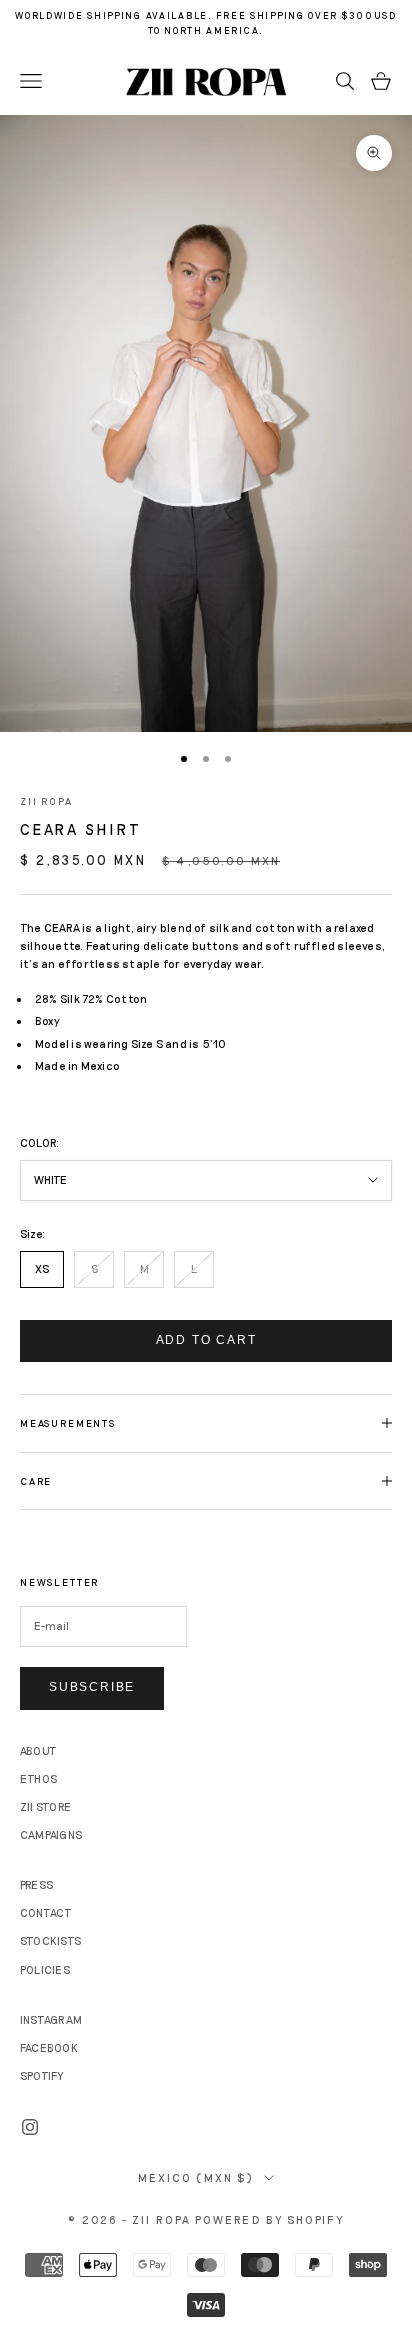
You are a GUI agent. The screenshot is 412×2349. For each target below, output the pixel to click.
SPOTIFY (42, 2075)
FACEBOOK (49, 2047)
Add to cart (206, 1340)
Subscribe (92, 1687)
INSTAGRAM (51, 2019)
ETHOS (38, 1778)
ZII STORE (45, 1806)
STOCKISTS (50, 1940)
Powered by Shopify (269, 2219)
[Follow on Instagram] (30, 2127)
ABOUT (38, 1750)
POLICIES (45, 1969)
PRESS (36, 1884)
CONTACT (46, 1912)
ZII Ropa (46, 801)
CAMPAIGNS (51, 1834)
